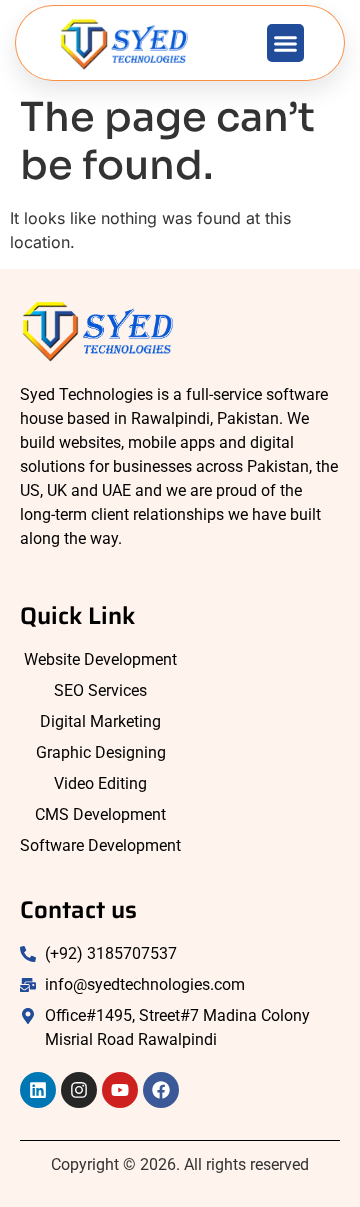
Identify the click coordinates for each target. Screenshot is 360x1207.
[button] (286, 43)
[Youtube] (120, 1090)
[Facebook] (161, 1090)
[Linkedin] (38, 1090)
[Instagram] (79, 1090)
